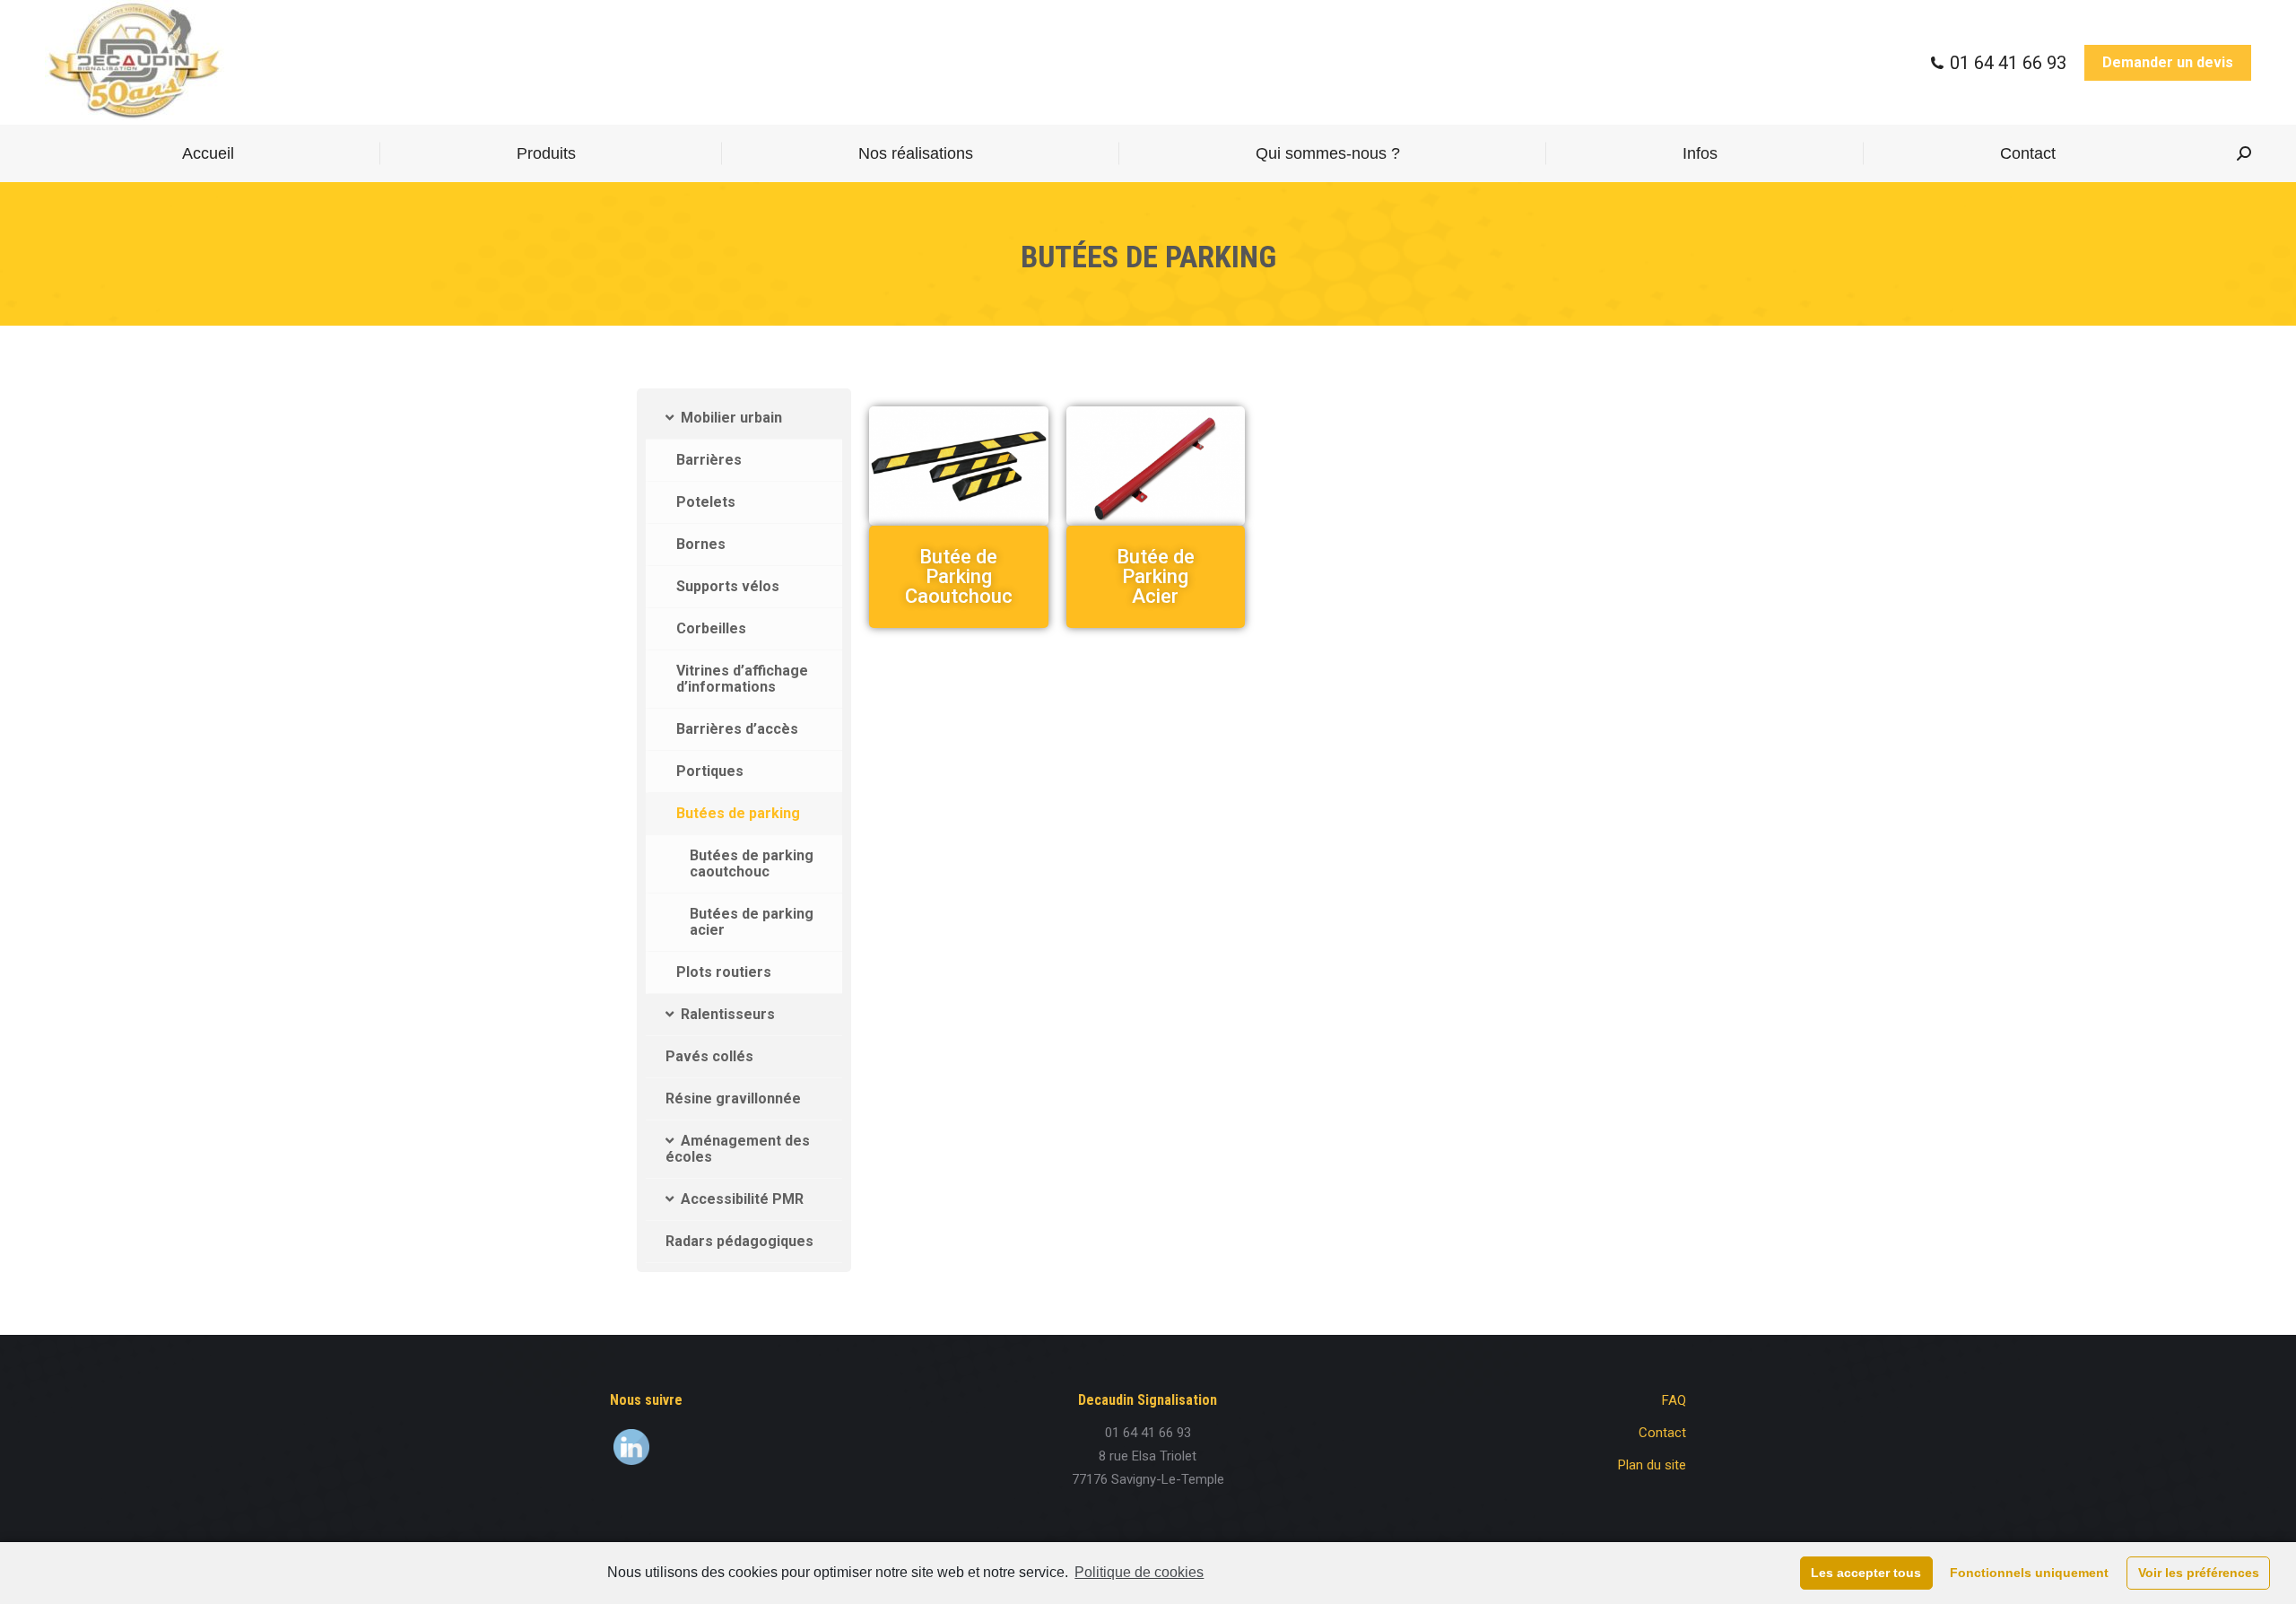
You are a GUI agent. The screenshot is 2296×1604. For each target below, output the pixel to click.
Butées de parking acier (752, 922)
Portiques (710, 771)
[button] (958, 577)
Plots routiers (724, 972)
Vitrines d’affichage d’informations (742, 679)
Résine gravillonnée (733, 1098)
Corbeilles (711, 628)
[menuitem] (208, 153)
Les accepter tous (1866, 1573)
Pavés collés (709, 1056)
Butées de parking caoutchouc (752, 863)
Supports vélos (728, 586)
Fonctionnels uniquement (2029, 1573)
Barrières (709, 460)
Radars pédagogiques (739, 1241)
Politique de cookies (1139, 1572)
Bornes (701, 544)
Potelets (706, 502)
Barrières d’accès (737, 729)
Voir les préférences (2199, 1573)
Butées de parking (738, 813)
